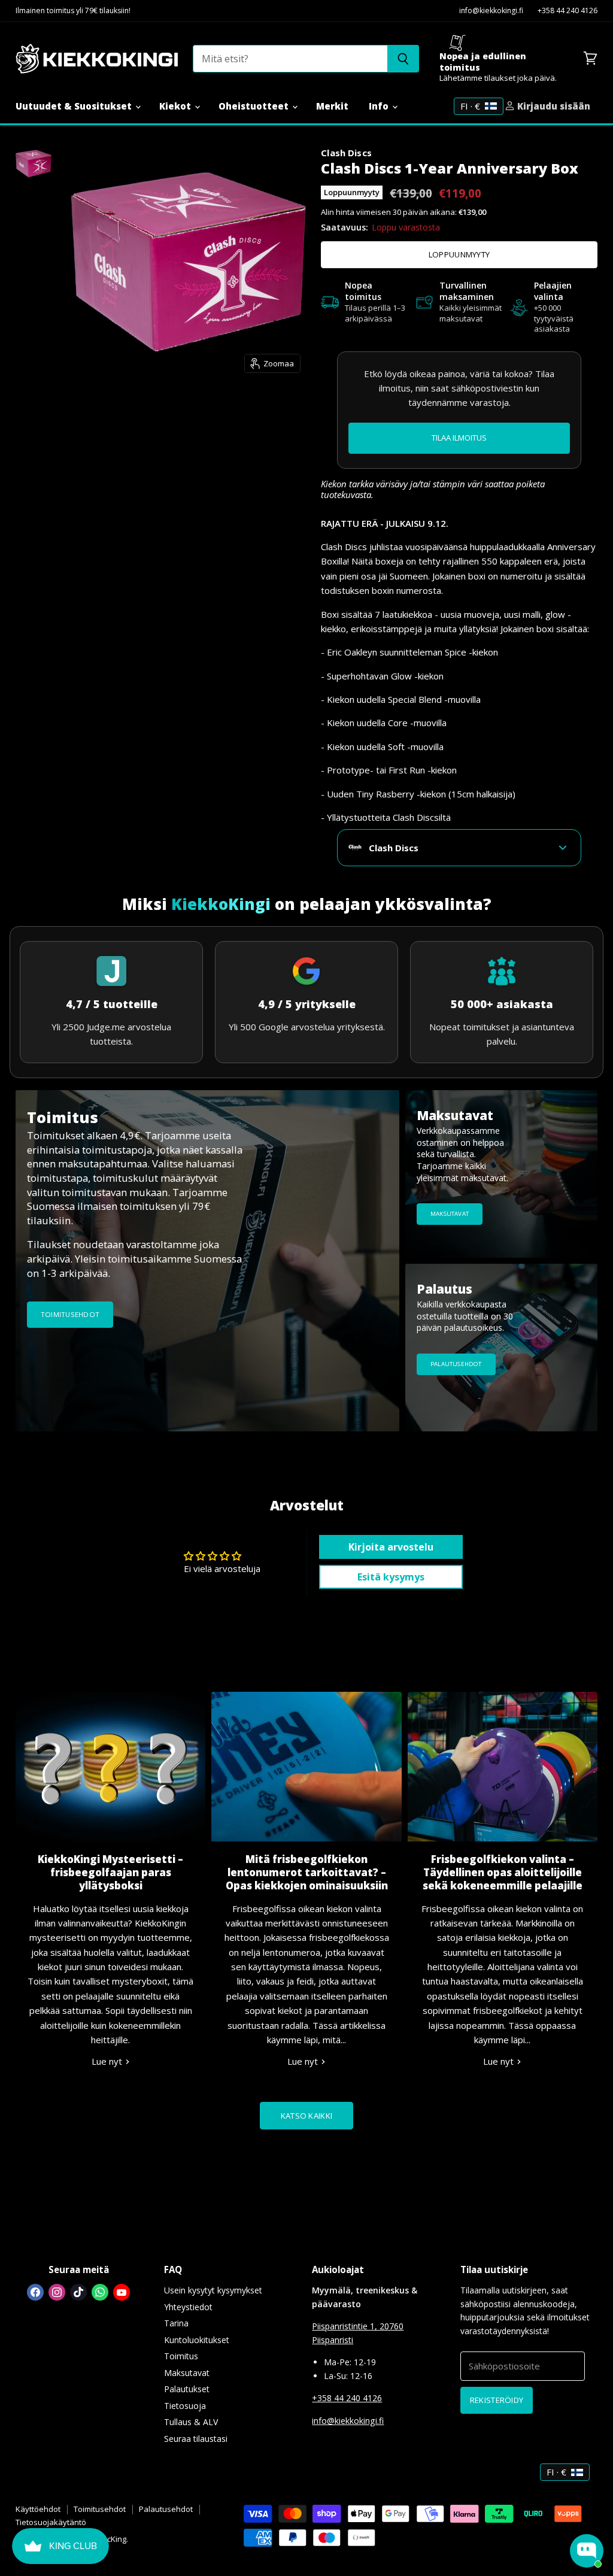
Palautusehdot (166, 2509)
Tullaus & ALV (191, 2422)
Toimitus (181, 2356)
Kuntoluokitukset (197, 2340)
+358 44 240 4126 (568, 11)
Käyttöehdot (38, 2509)
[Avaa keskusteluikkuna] (587, 2551)
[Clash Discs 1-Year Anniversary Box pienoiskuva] (34, 163)
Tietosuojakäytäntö (51, 2522)
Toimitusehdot (100, 2509)
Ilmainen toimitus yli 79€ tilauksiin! (73, 11)
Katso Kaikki (306, 2116)
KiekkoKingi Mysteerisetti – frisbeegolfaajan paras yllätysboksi (110, 1872)
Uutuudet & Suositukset (75, 106)
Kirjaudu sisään (553, 106)
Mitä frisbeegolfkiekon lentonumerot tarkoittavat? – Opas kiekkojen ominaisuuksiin (307, 1872)
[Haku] (403, 59)
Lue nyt (108, 2061)
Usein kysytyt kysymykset (213, 2290)
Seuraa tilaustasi (196, 2439)
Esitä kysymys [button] (391, 1577)
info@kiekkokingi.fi (491, 11)
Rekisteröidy (497, 2400)
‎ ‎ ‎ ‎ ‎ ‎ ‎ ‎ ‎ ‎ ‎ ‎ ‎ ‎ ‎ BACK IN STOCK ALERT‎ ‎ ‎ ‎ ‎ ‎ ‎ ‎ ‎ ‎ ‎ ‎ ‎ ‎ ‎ (459, 438)
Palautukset (187, 2389)
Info (380, 106)
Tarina (176, 2323)
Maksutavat (187, 2373)
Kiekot (176, 106)
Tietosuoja (185, 2406)
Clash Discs (346, 153)
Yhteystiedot (188, 2307)
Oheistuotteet (255, 106)
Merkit (332, 106)
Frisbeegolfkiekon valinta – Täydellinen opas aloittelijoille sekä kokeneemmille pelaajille (503, 1872)
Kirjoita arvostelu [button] (391, 1547)
